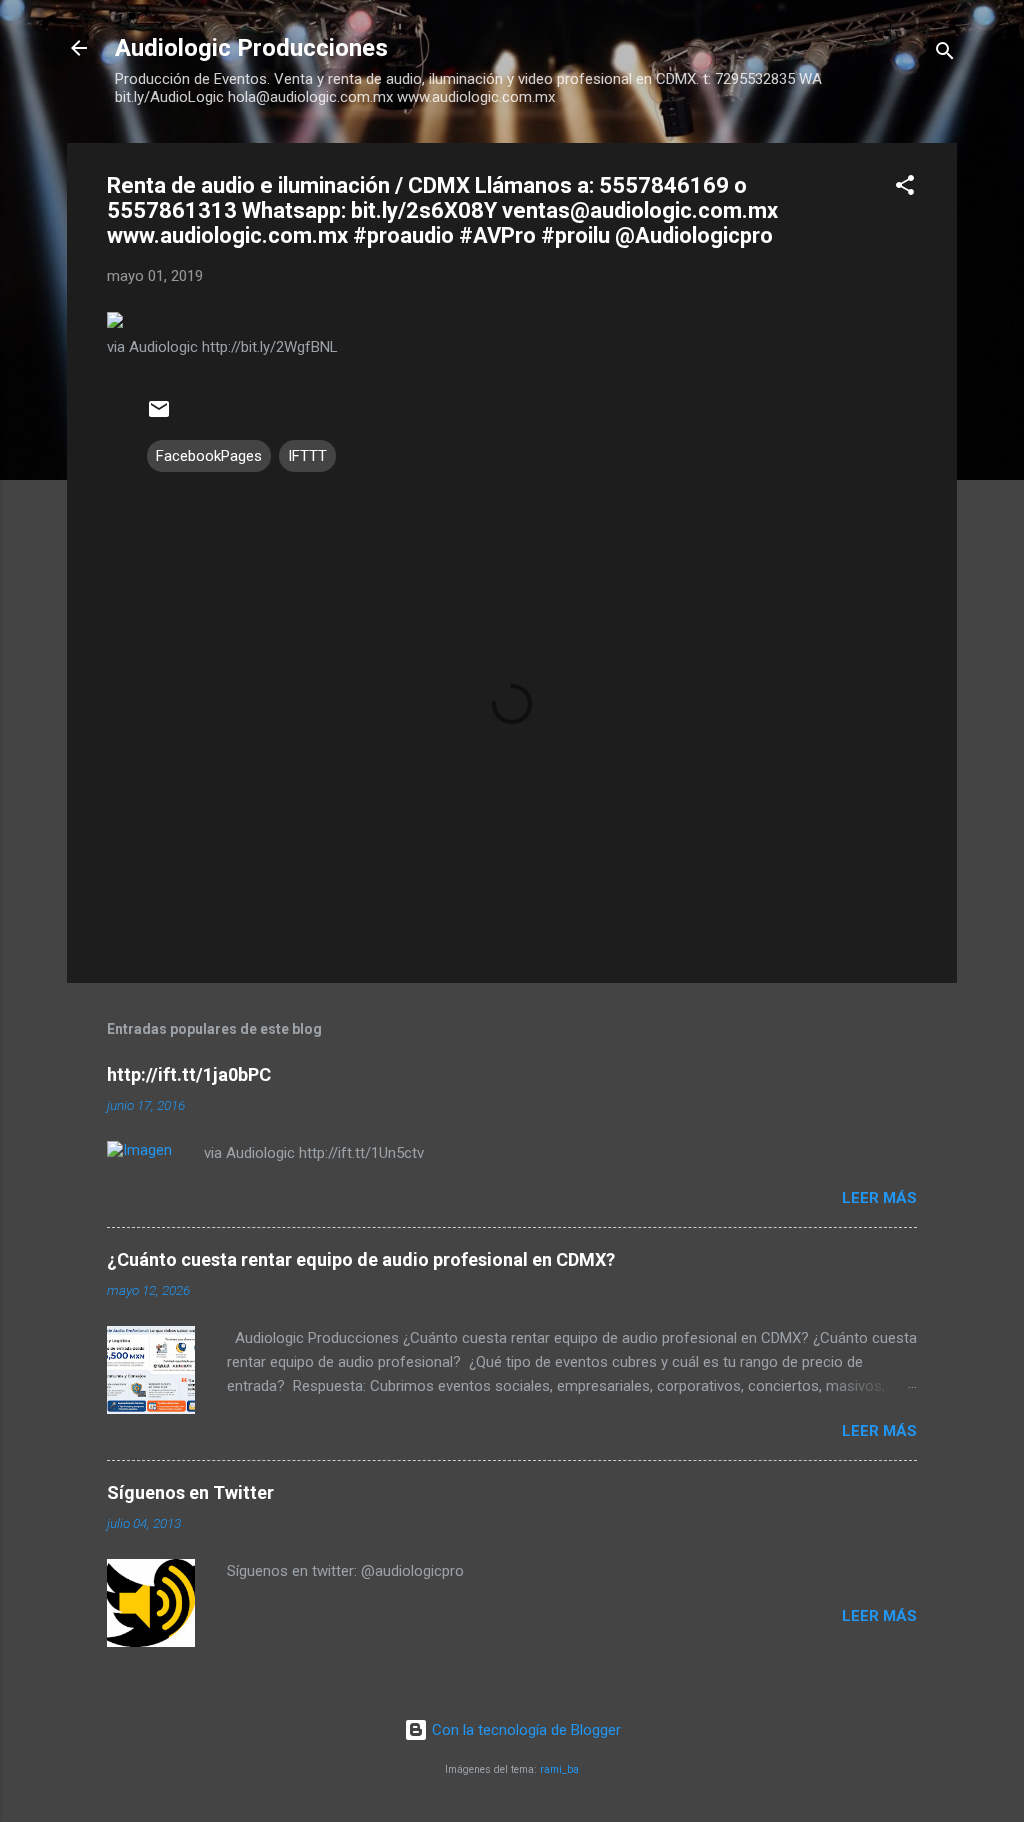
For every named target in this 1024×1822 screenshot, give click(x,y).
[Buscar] (945, 54)
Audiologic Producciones (251, 48)
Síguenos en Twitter (190, 1492)
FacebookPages (209, 456)
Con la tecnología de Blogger (524, 1730)
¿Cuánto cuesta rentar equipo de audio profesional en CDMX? (361, 1259)
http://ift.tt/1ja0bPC (189, 1074)
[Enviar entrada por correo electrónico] (159, 416)
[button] (905, 188)
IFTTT (307, 456)
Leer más (879, 1198)
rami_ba (559, 1769)
